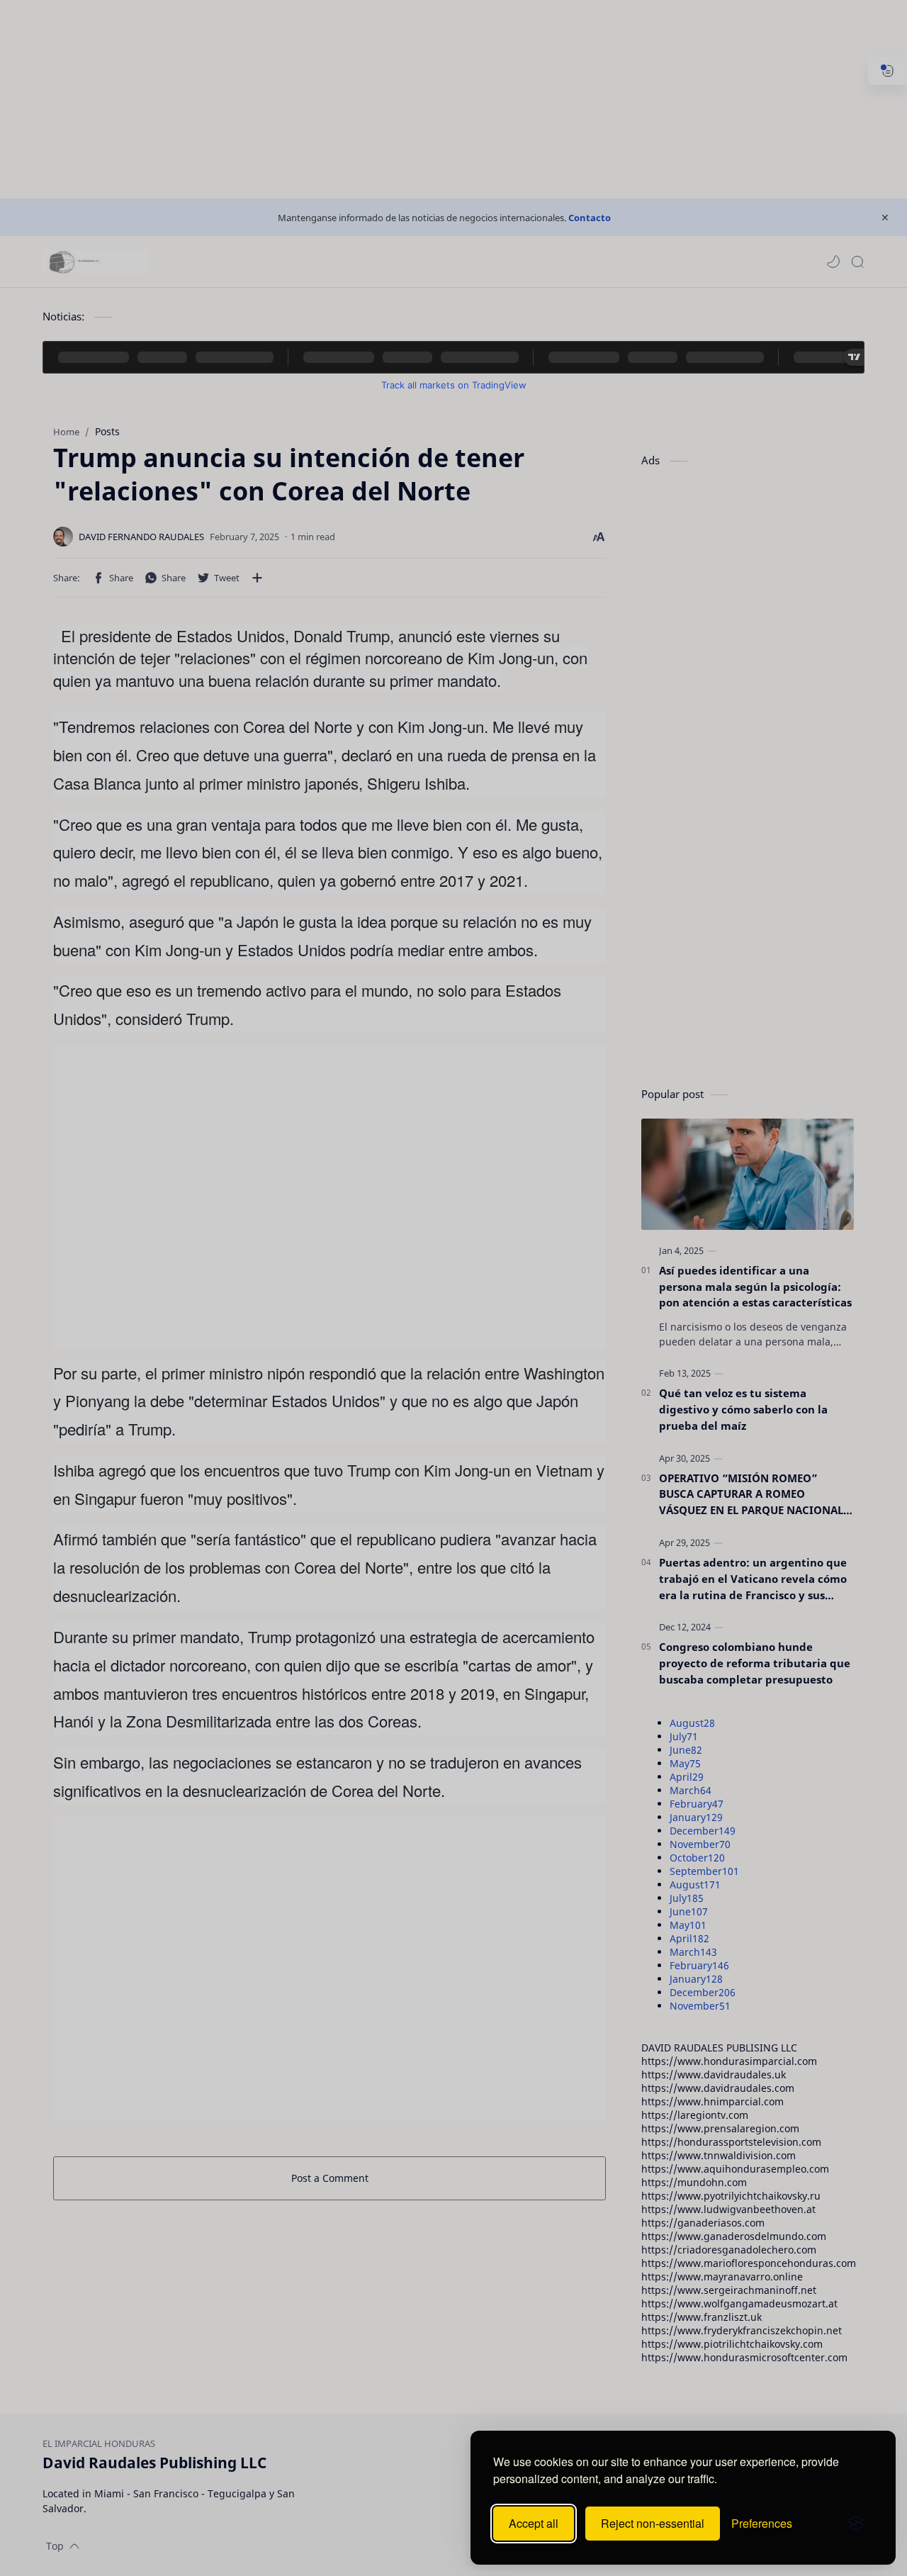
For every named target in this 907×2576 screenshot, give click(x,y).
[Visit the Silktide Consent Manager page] (856, 2524)
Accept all (534, 2523)
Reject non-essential (653, 2523)
